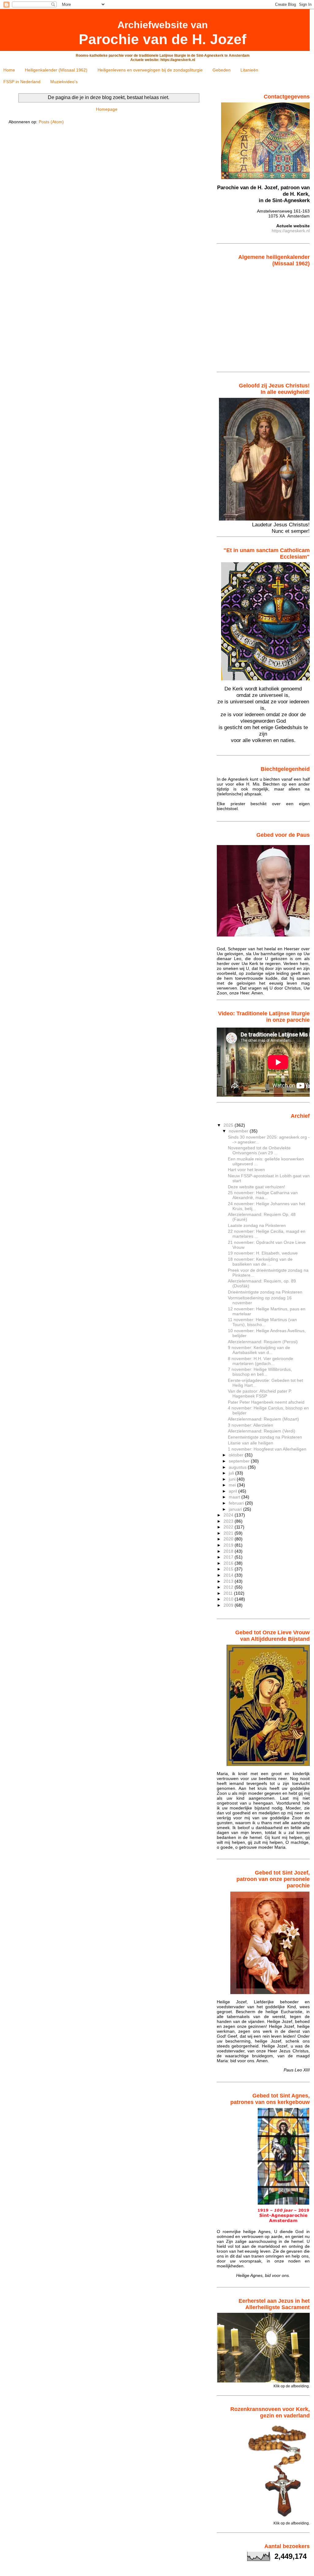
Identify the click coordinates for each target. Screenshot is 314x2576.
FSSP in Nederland (22, 82)
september (240, 1461)
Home (9, 70)
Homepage (107, 109)
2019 (229, 1545)
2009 (229, 1605)
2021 (229, 1533)
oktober (237, 1455)
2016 (229, 1563)
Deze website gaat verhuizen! (257, 1187)
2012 (229, 1587)
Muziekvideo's (64, 82)
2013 (229, 1581)
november (239, 1131)
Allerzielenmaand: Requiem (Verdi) (262, 1431)
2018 (229, 1551)
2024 (229, 1515)
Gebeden (222, 70)
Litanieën (249, 70)
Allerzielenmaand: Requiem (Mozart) (263, 1419)
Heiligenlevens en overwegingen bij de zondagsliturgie (150, 70)
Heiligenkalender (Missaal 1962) (56, 70)
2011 (229, 1593)
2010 (229, 1599)
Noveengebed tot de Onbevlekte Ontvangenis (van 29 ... (259, 1150)
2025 (229, 1125)
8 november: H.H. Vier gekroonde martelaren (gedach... (260, 1361)
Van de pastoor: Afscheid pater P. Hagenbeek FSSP (260, 1394)
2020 (229, 1539)
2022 (229, 1527)
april (234, 1491)
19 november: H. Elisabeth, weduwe (263, 1253)
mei (233, 1485)
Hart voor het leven (246, 1170)
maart (235, 1497)
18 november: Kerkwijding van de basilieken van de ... (260, 1262)
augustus (238, 1467)
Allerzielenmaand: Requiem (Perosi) (263, 1342)
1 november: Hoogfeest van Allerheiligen (267, 1449)
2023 (229, 1521)
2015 (229, 1569)
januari (236, 1509)
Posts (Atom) (51, 122)
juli (232, 1473)
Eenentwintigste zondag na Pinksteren (265, 1437)
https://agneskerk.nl (291, 231)
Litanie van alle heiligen (251, 1443)
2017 (229, 1557)
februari (237, 1503)
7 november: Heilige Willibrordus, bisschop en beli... (260, 1372)
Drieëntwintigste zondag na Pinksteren (265, 1292)
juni (233, 1479)
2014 (229, 1575)
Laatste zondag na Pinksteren (257, 1225)
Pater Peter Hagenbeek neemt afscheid (266, 1402)
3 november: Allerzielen (251, 1425)
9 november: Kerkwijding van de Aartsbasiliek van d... (259, 1350)
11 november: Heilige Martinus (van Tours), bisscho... (262, 1322)
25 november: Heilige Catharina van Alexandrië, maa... (263, 1195)
